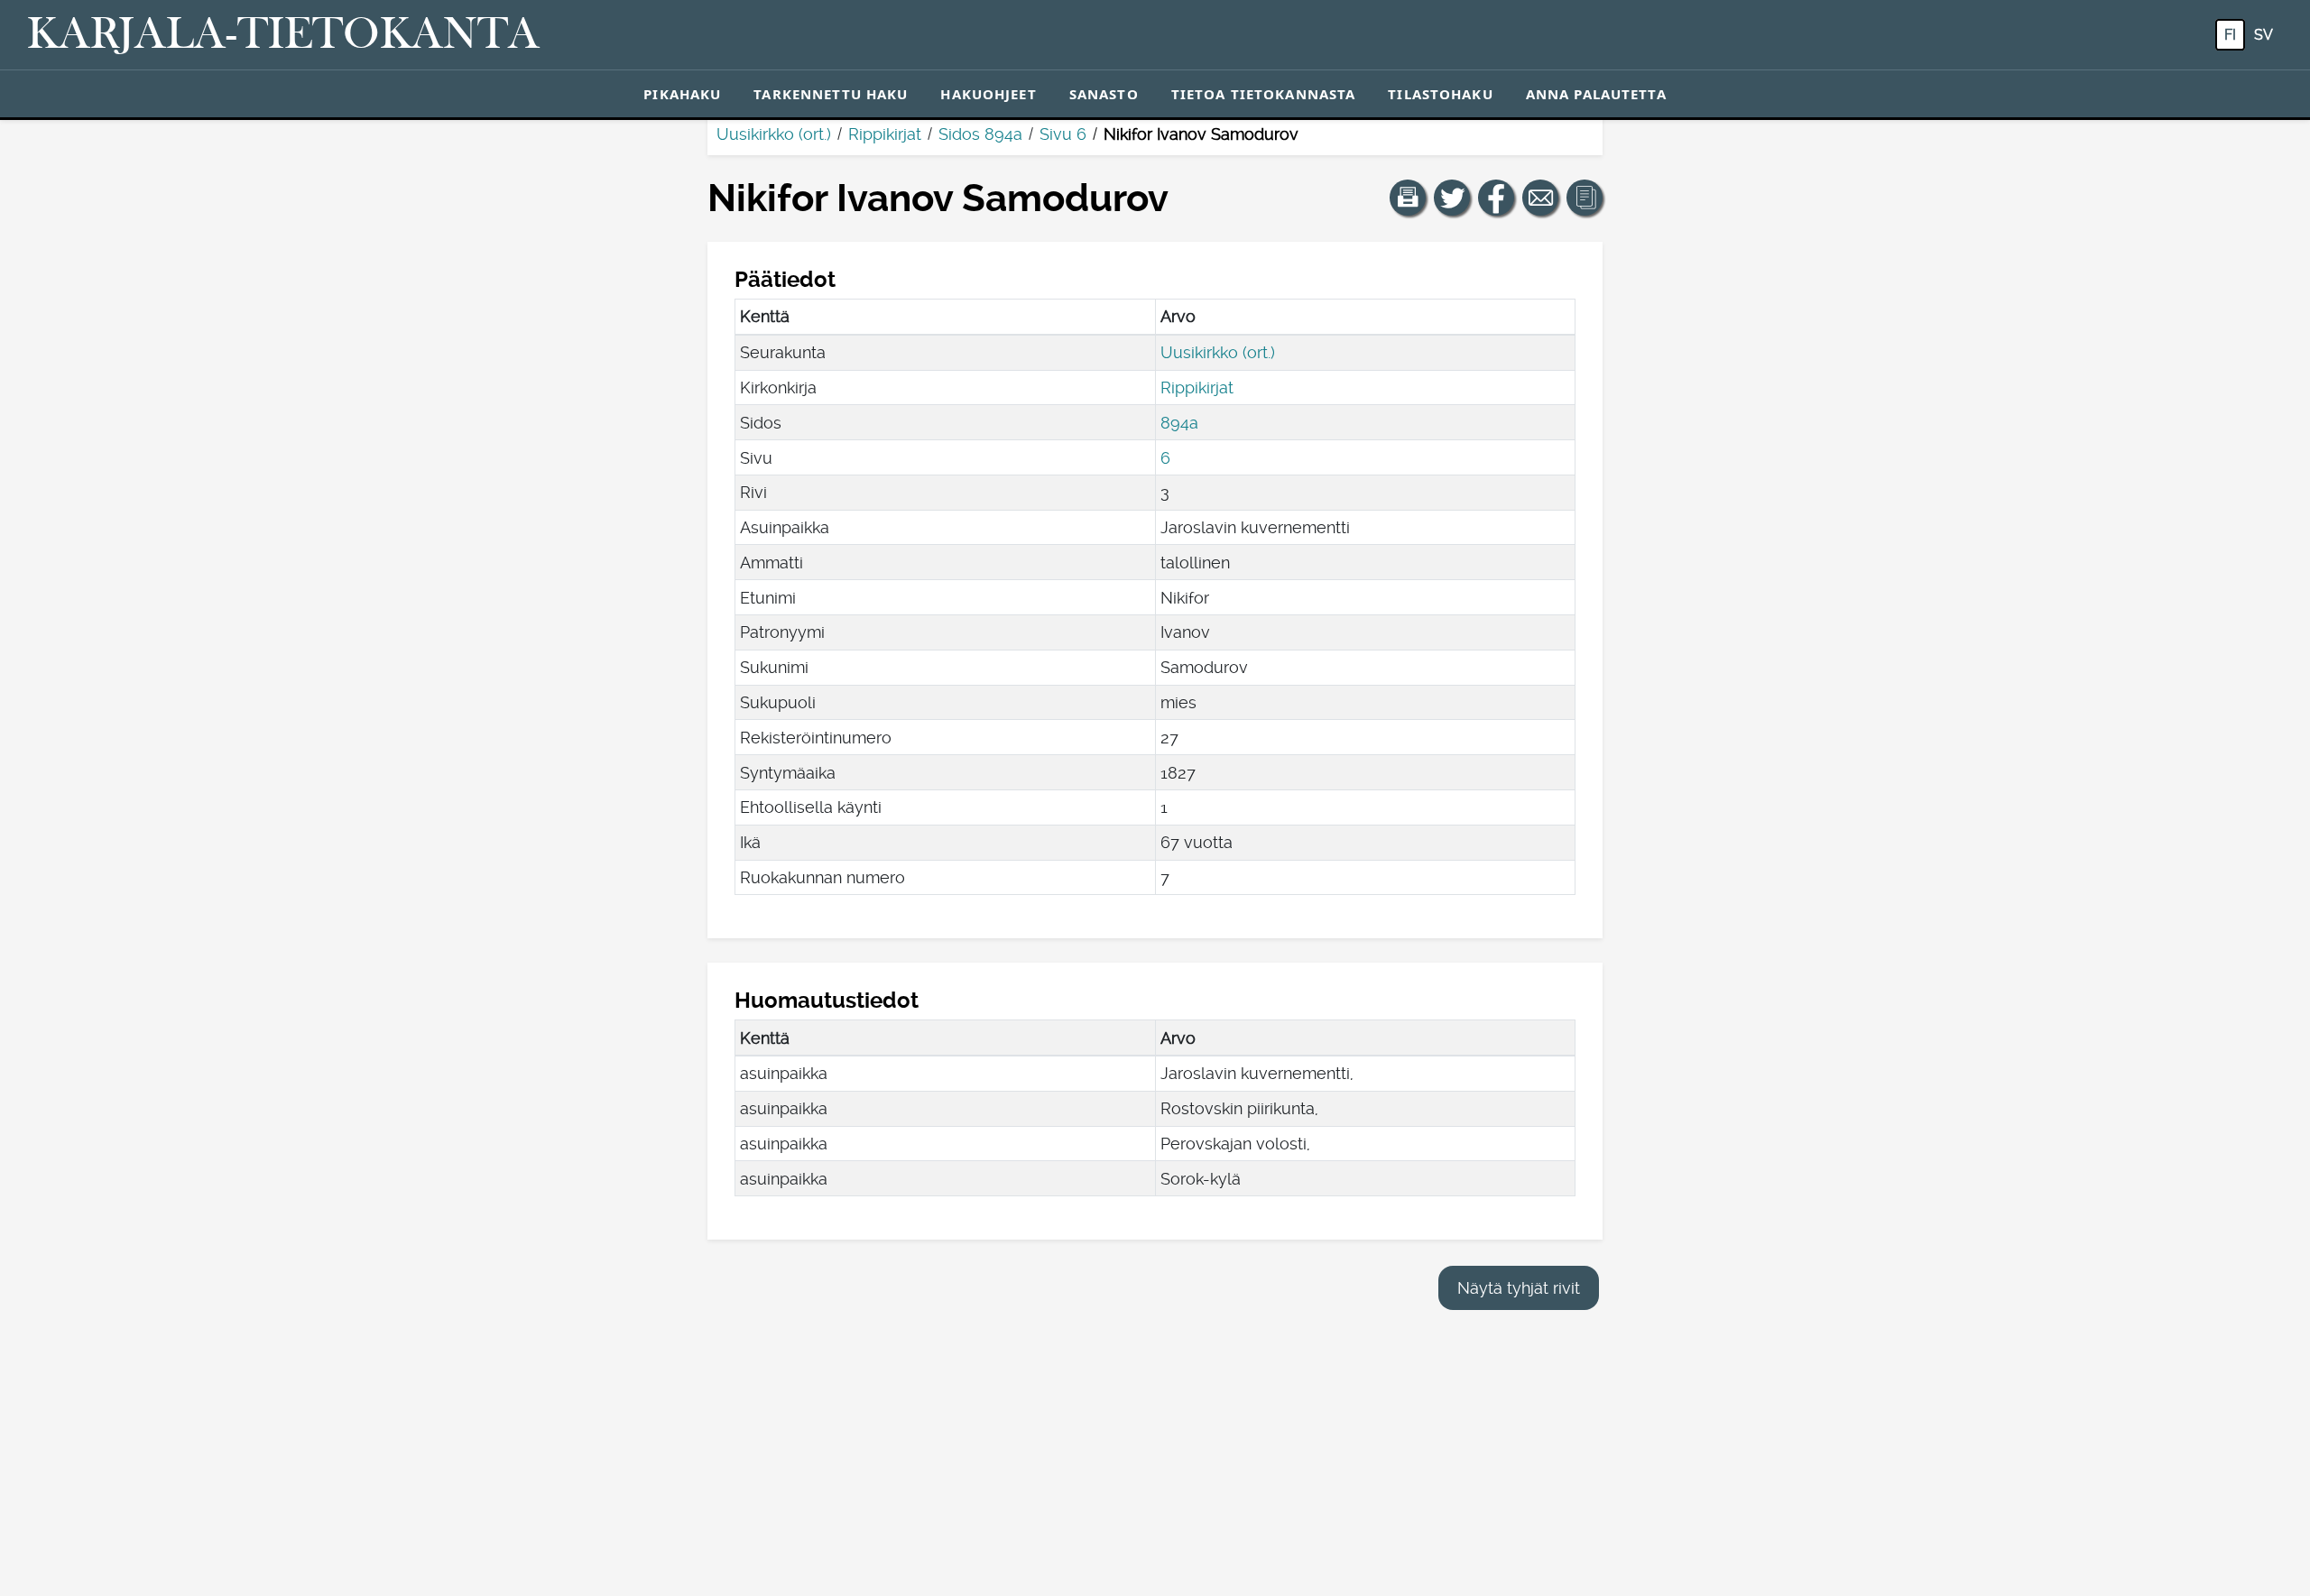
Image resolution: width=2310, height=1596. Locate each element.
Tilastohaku (1440, 94)
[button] (1408, 198)
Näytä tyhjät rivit (1519, 1288)
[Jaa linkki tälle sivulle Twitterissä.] (1452, 198)
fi (2230, 35)
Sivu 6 (1063, 134)
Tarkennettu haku (831, 94)
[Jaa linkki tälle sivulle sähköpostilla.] (1540, 198)
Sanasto (1104, 94)
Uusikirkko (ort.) (774, 134)
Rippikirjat (885, 134)
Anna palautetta (1596, 94)
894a (1179, 423)
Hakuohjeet (988, 94)
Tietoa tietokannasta (1264, 94)
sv (2264, 35)
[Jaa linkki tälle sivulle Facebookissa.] (1496, 198)
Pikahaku (682, 94)
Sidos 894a (980, 134)
